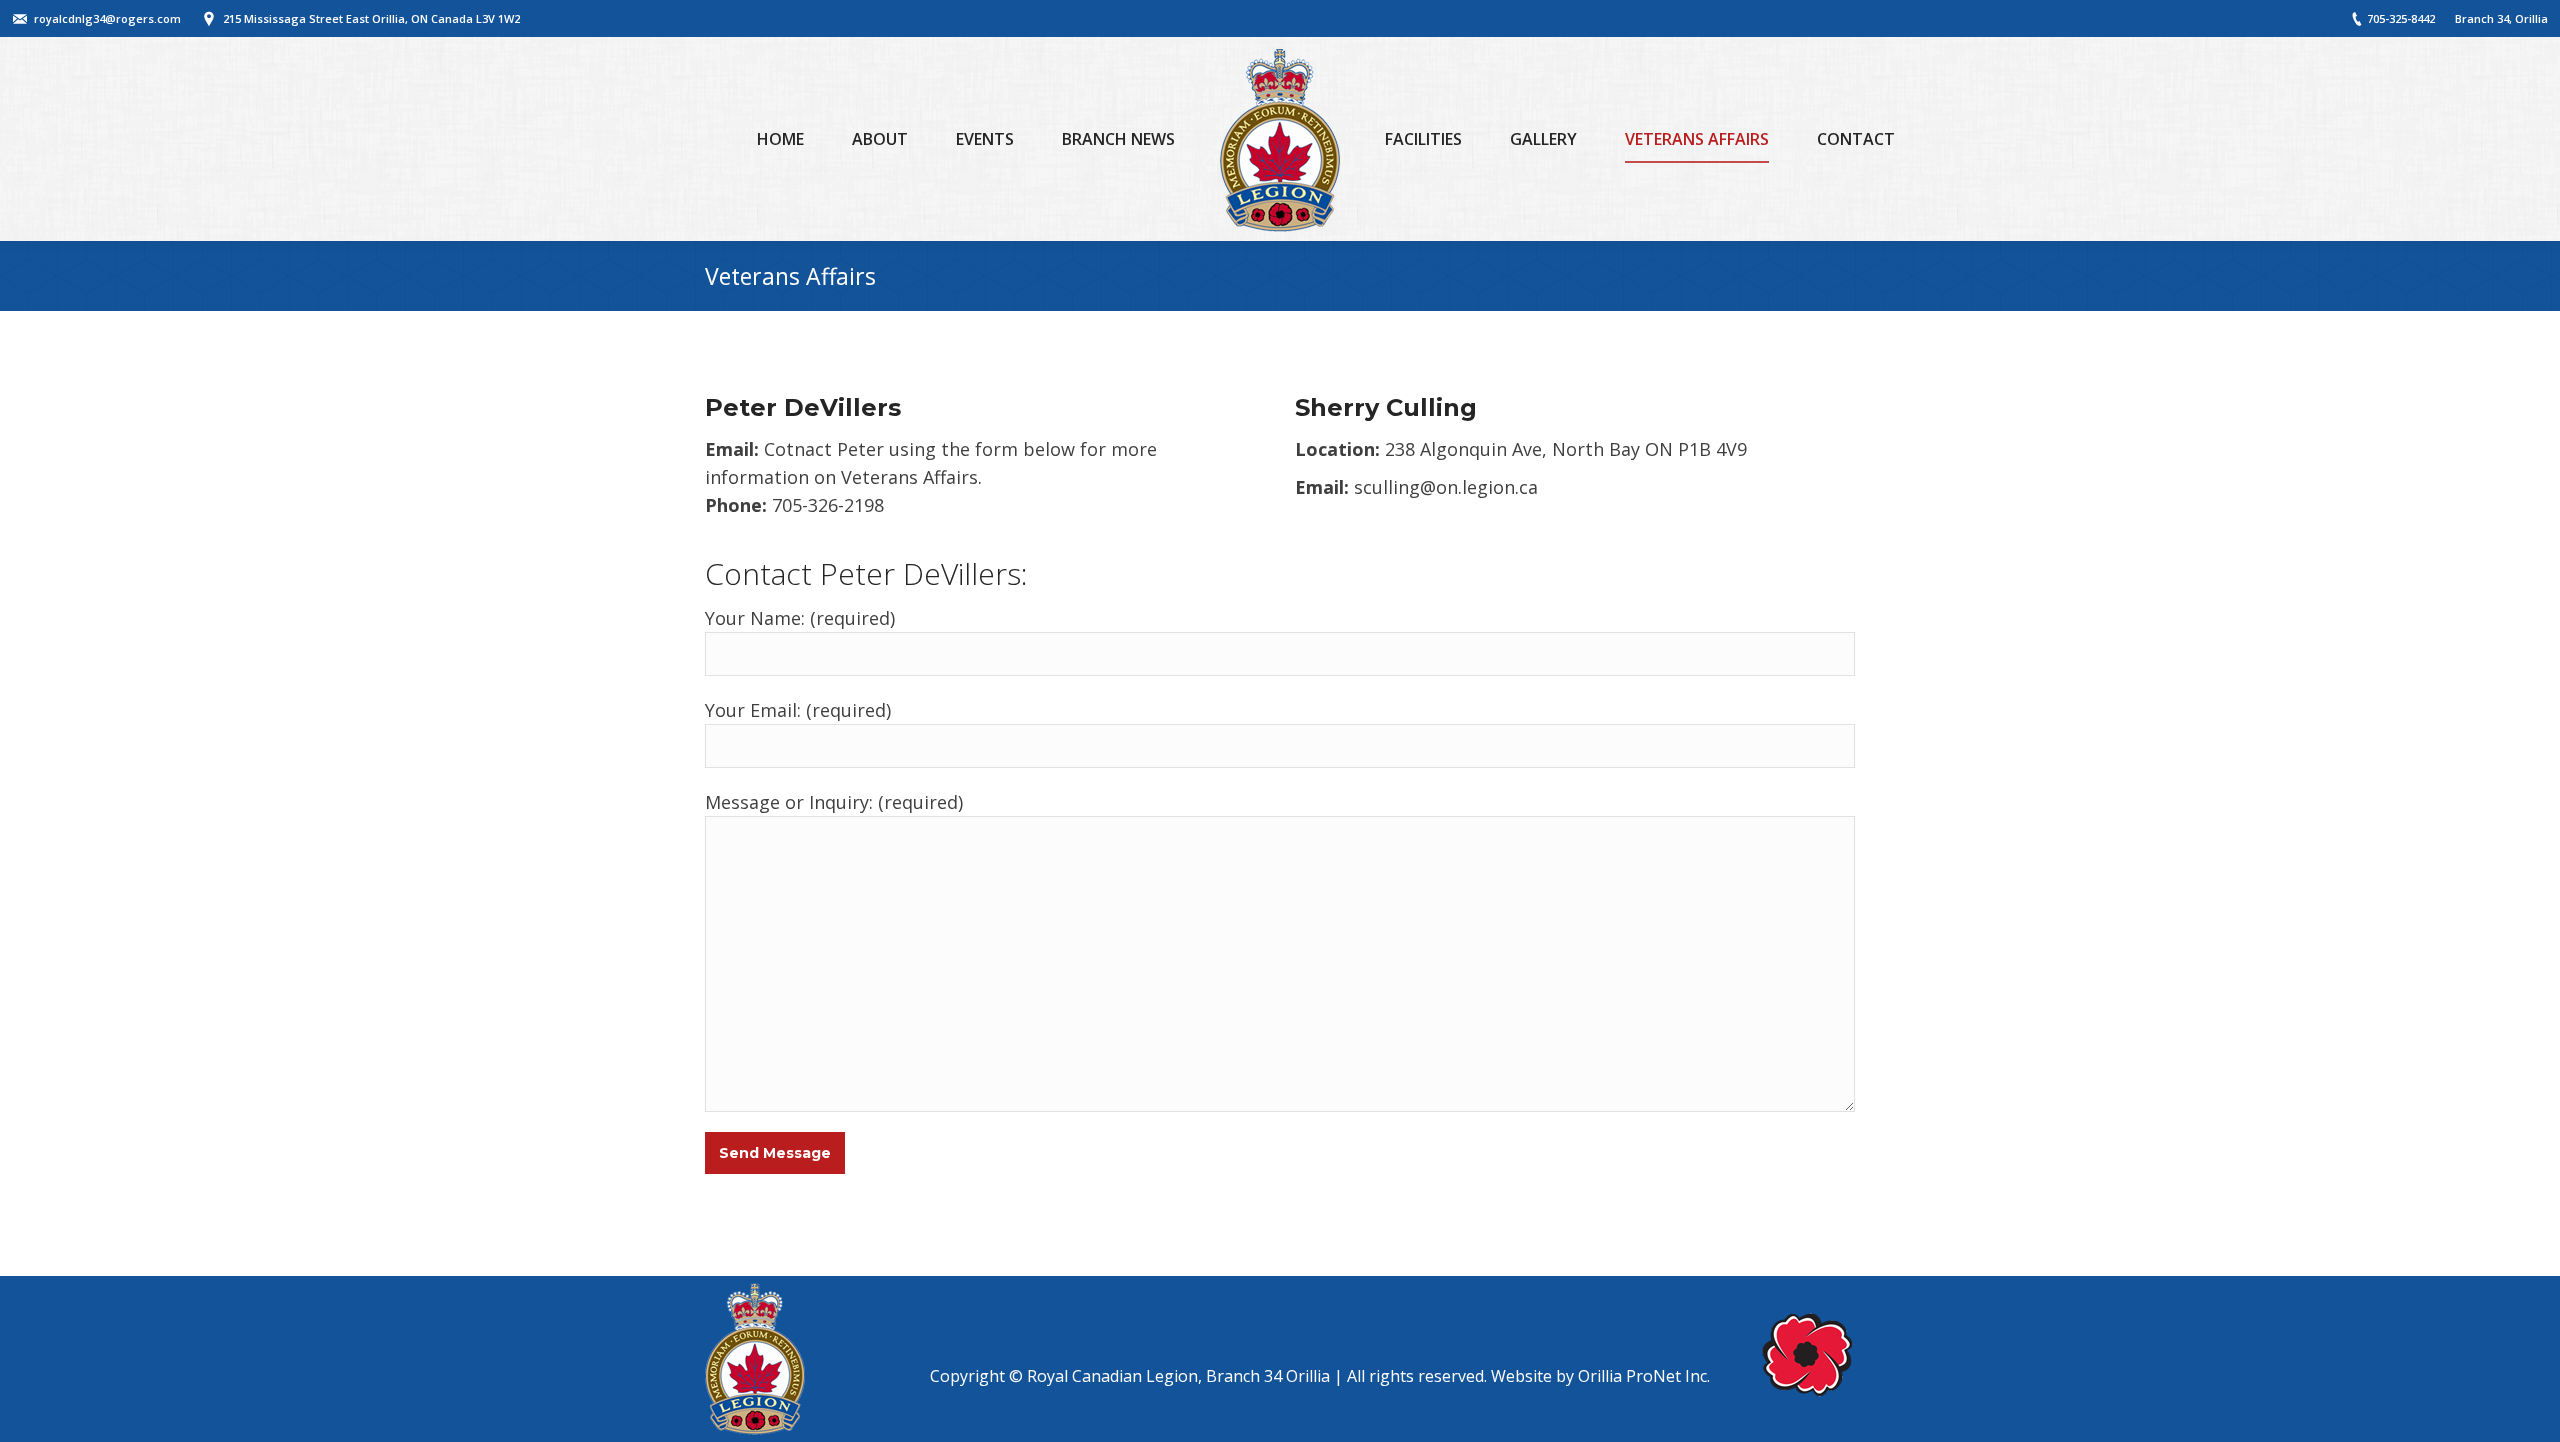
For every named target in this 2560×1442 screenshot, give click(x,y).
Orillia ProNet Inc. (1644, 1376)
